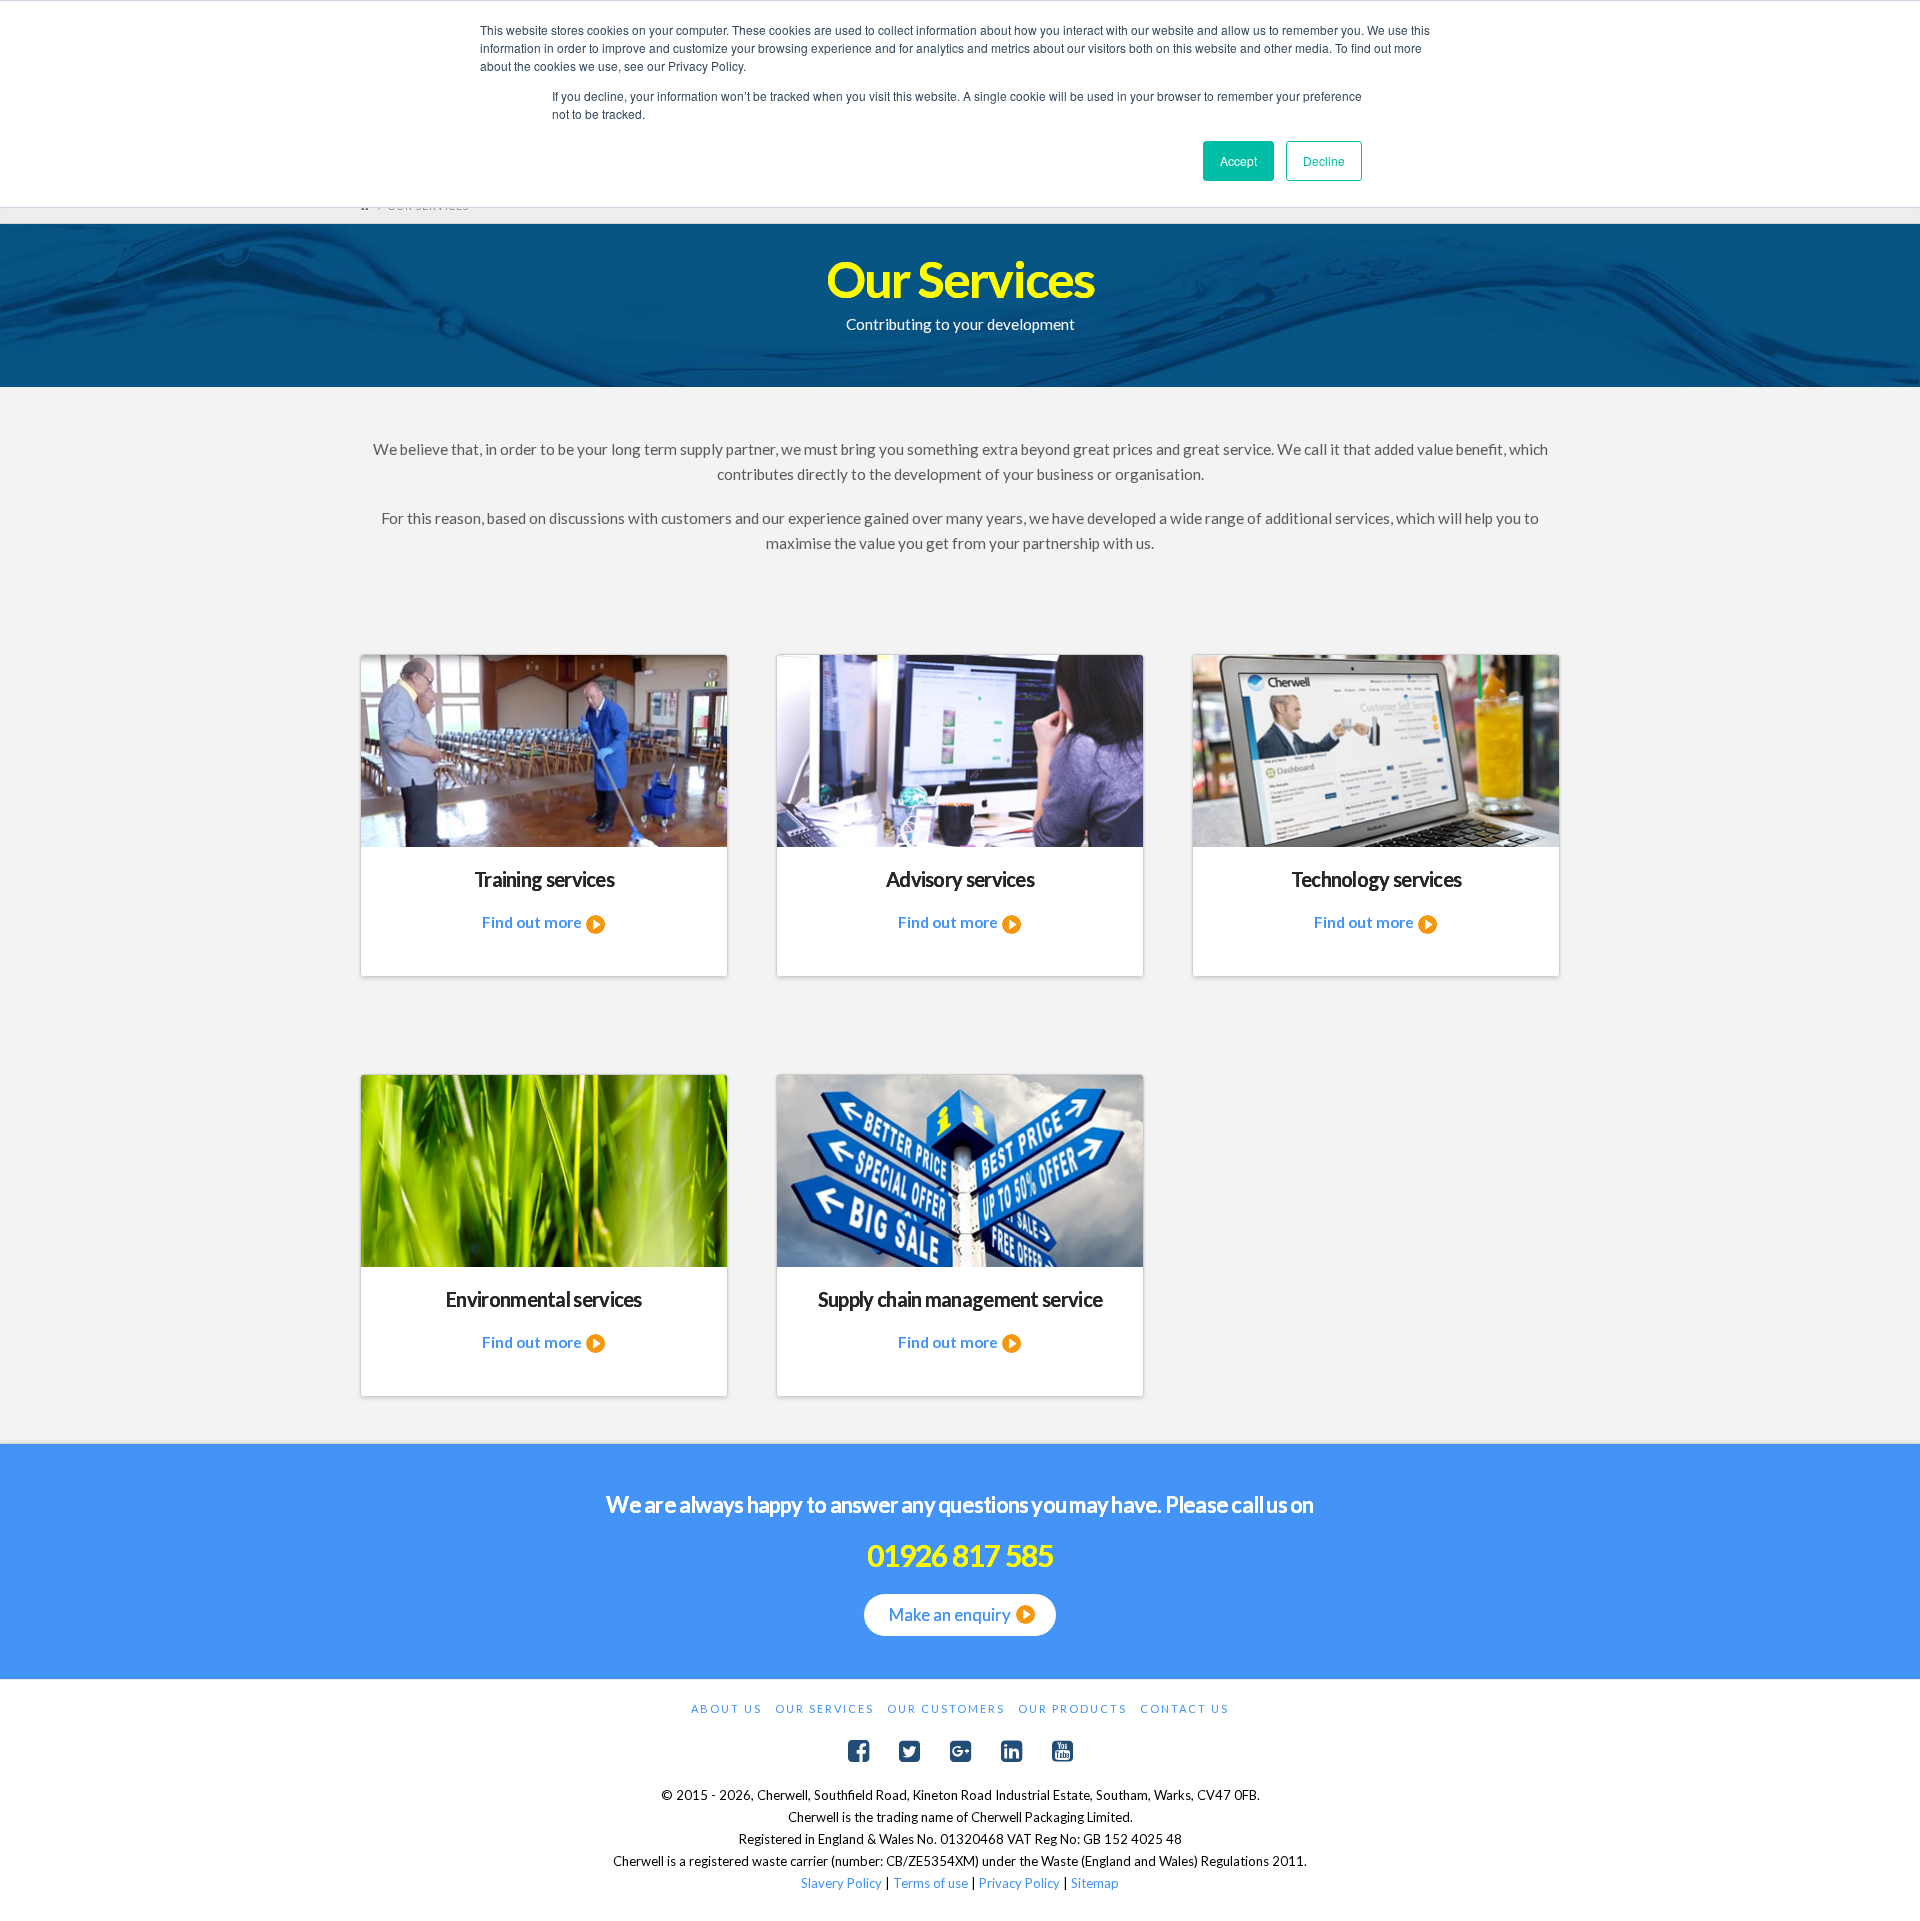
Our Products (1072, 1708)
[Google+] (960, 1751)
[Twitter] (909, 1751)
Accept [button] (1238, 160)
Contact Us (1184, 1708)
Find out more (533, 922)
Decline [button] (1324, 160)
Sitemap (1095, 1883)
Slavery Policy (841, 1883)
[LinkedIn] (1011, 1751)
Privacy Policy (1019, 1883)
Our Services (824, 1708)
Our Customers (946, 1708)
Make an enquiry (950, 1614)
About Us (726, 1708)
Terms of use (930, 1883)
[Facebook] (858, 1751)
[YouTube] (1062, 1751)
